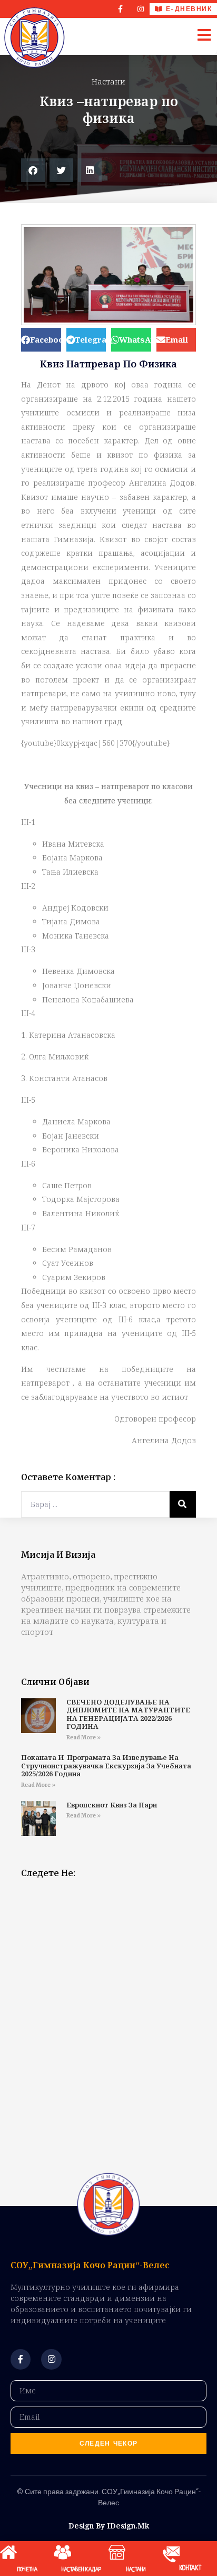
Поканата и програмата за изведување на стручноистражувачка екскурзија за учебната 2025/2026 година (106, 1765)
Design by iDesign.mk (109, 2526)
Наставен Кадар (81, 2570)
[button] (33, 170)
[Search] (183, 1504)
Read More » (83, 1737)
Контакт (190, 2569)
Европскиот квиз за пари (112, 1805)
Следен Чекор (109, 2444)
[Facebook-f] (121, 9)
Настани (108, 81)
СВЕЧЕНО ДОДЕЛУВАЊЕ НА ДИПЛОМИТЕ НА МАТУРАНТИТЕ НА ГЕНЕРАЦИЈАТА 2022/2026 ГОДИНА (128, 1714)
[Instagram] (141, 9)
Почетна (27, 2570)
